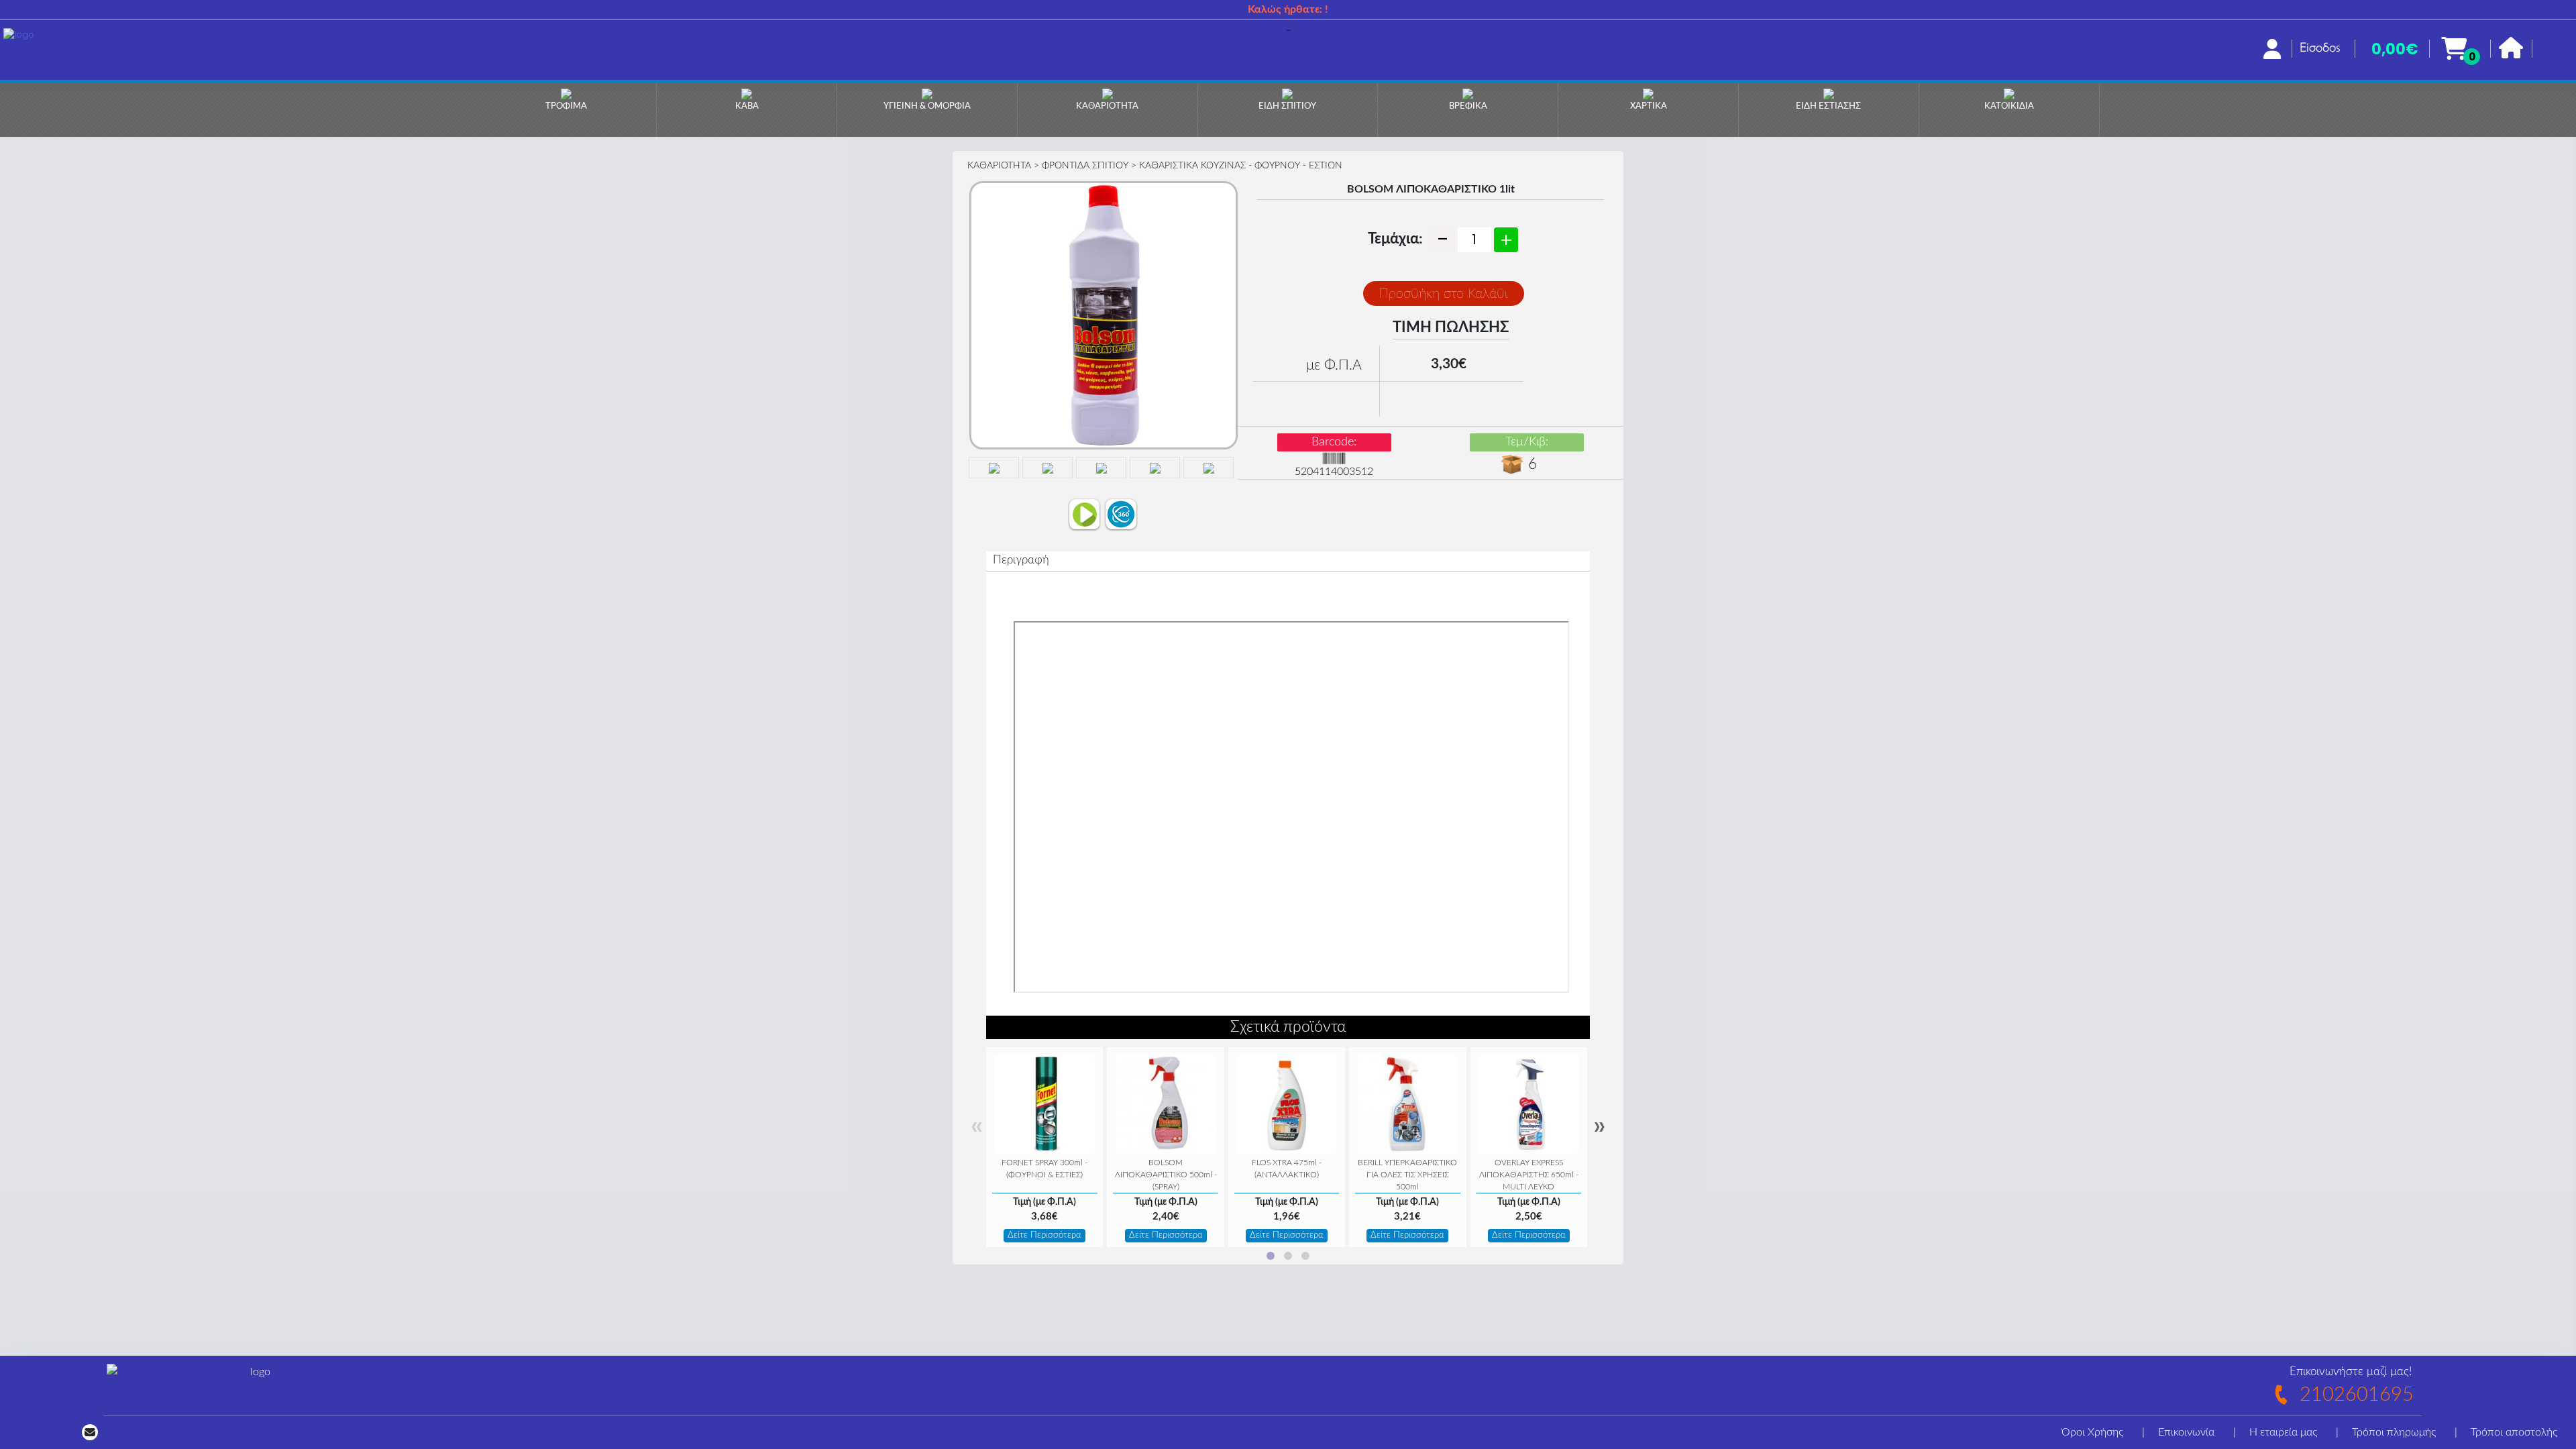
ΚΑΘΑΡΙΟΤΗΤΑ (999, 166)
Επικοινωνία (2186, 1432)
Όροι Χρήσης (2092, 1432)
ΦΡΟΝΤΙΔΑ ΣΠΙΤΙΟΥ (1085, 166)
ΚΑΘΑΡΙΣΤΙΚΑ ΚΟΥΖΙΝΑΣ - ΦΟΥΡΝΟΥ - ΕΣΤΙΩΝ (1241, 166)
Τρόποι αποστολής (2514, 1432)
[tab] (1271, 1256)
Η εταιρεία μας (2283, 1432)
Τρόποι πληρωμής (2394, 1432)
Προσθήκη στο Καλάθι (1443, 294)
